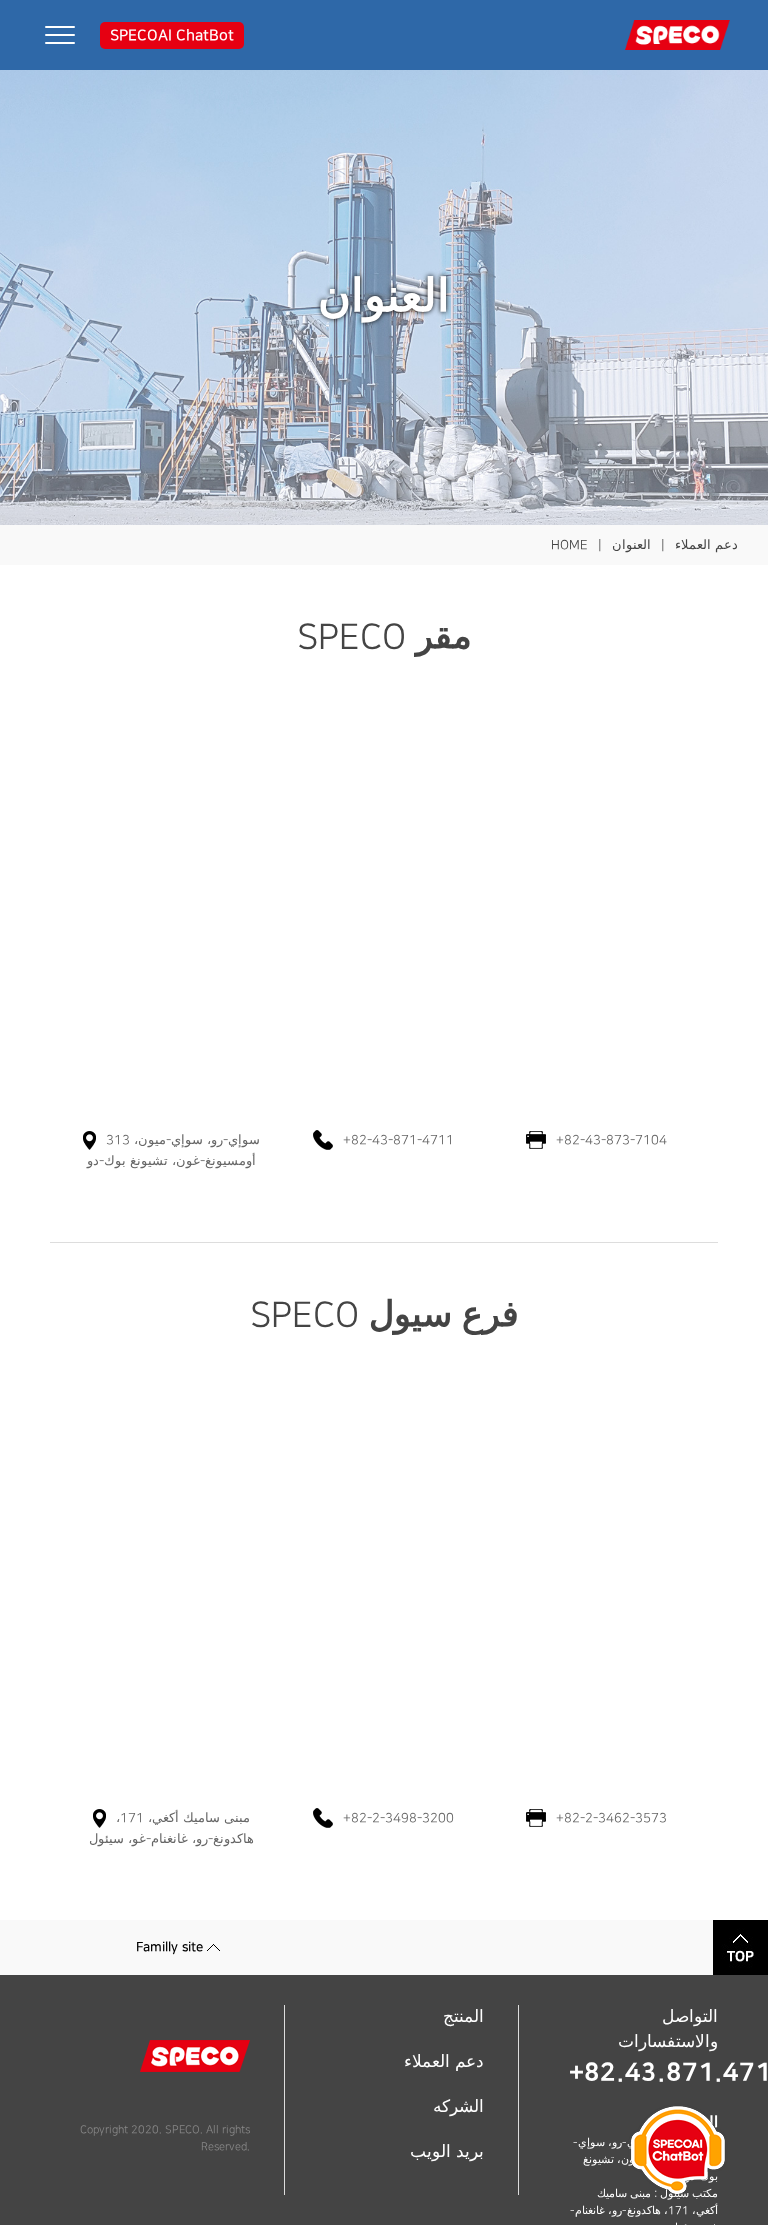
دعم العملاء (444, 2062)
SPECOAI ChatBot (172, 35)
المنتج (463, 2017)
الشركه (458, 2107)
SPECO (182, 2130)
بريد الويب (447, 2152)
